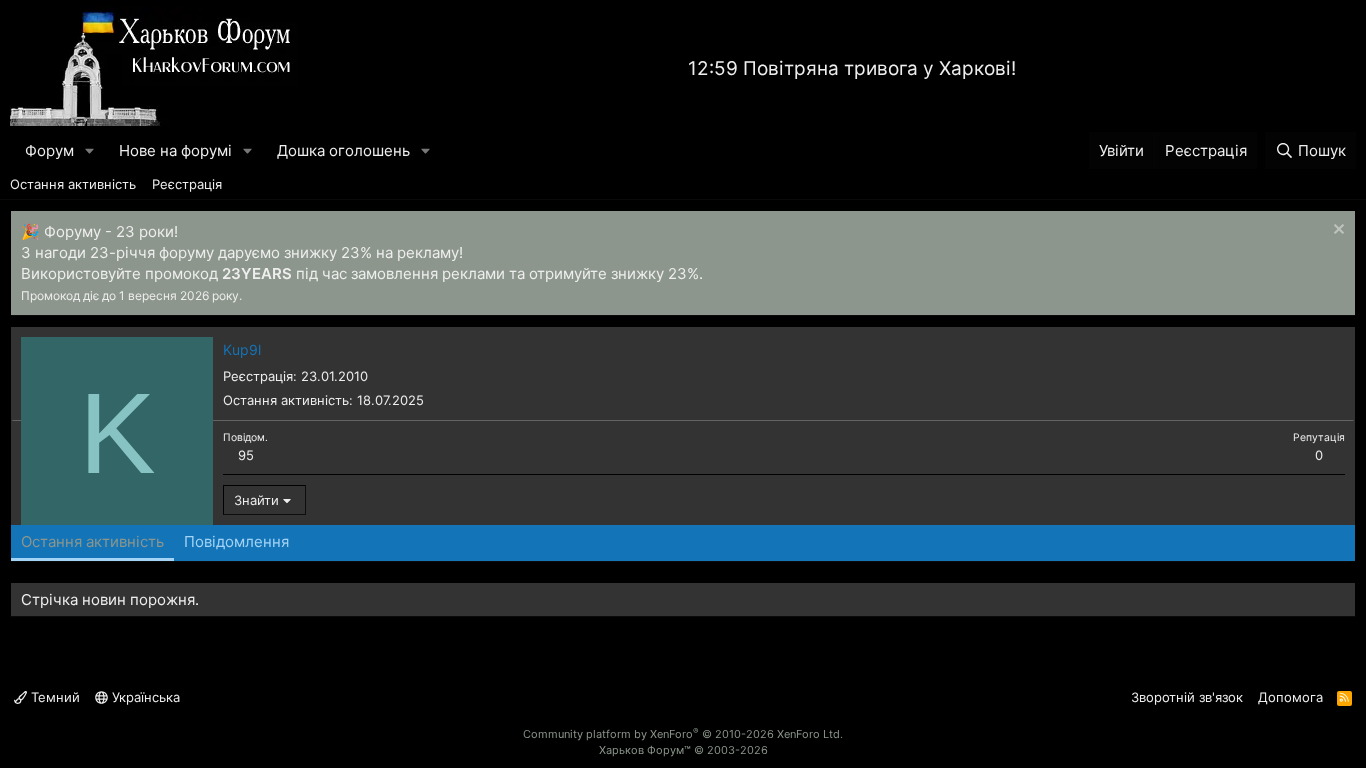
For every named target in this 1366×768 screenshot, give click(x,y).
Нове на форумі (175, 150)
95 (246, 455)
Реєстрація (187, 184)
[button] (90, 150)
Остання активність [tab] (92, 541)
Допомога (1290, 697)
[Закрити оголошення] (1336, 231)
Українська (144, 697)
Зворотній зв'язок (1187, 697)
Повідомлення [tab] (236, 541)
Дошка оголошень (343, 150)
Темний (53, 697)
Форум (49, 150)
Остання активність (73, 184)
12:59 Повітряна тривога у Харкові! (852, 68)
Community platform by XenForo (683, 734)
